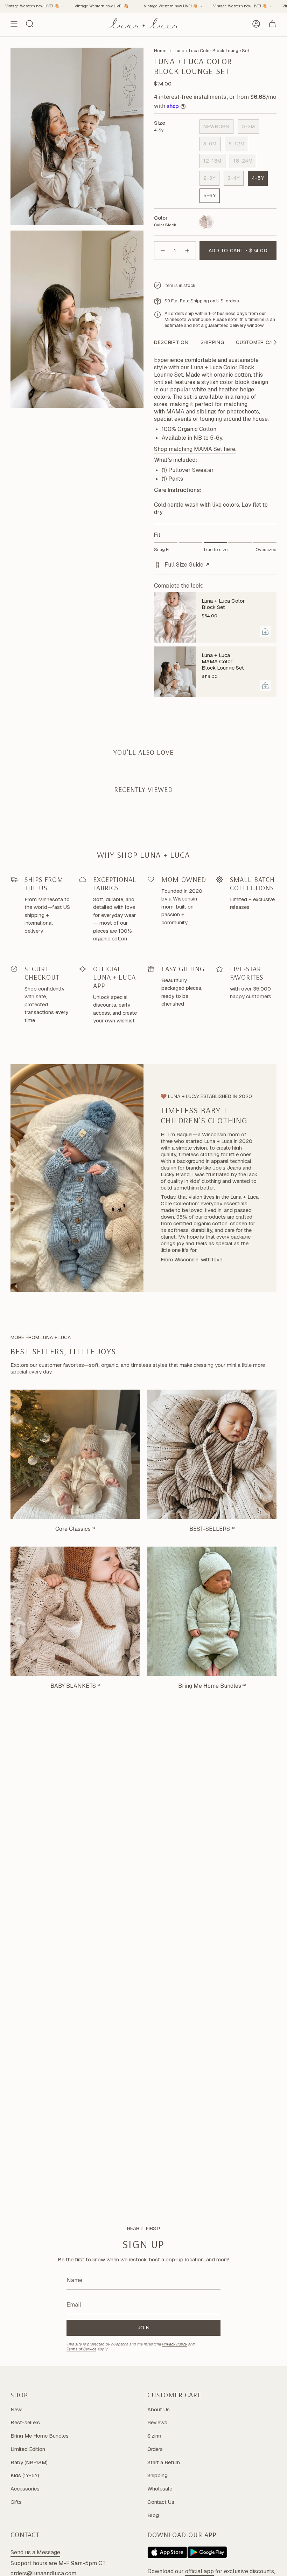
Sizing (154, 2436)
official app (199, 2571)
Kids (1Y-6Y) (25, 2475)
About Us (159, 2409)
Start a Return (164, 2462)
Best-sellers (25, 2422)
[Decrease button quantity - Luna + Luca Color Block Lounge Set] (162, 251)
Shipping (157, 2475)
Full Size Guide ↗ (187, 565)
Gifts (16, 2502)
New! (16, 2409)
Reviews (157, 2422)
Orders (155, 2449)
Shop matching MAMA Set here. (195, 449)
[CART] (272, 24)
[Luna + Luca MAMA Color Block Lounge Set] (175, 672)
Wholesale (160, 2489)
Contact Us (161, 2502)
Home (160, 51)
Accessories (25, 2489)
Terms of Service (81, 2349)
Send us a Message (35, 2552)
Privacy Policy (174, 2344)
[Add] (265, 631)
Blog (153, 2515)
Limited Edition (28, 2449)
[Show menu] (14, 24)
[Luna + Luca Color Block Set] (175, 617)
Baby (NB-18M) (29, 2462)
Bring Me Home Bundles (40, 2436)
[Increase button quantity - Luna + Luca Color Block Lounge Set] (188, 251)
